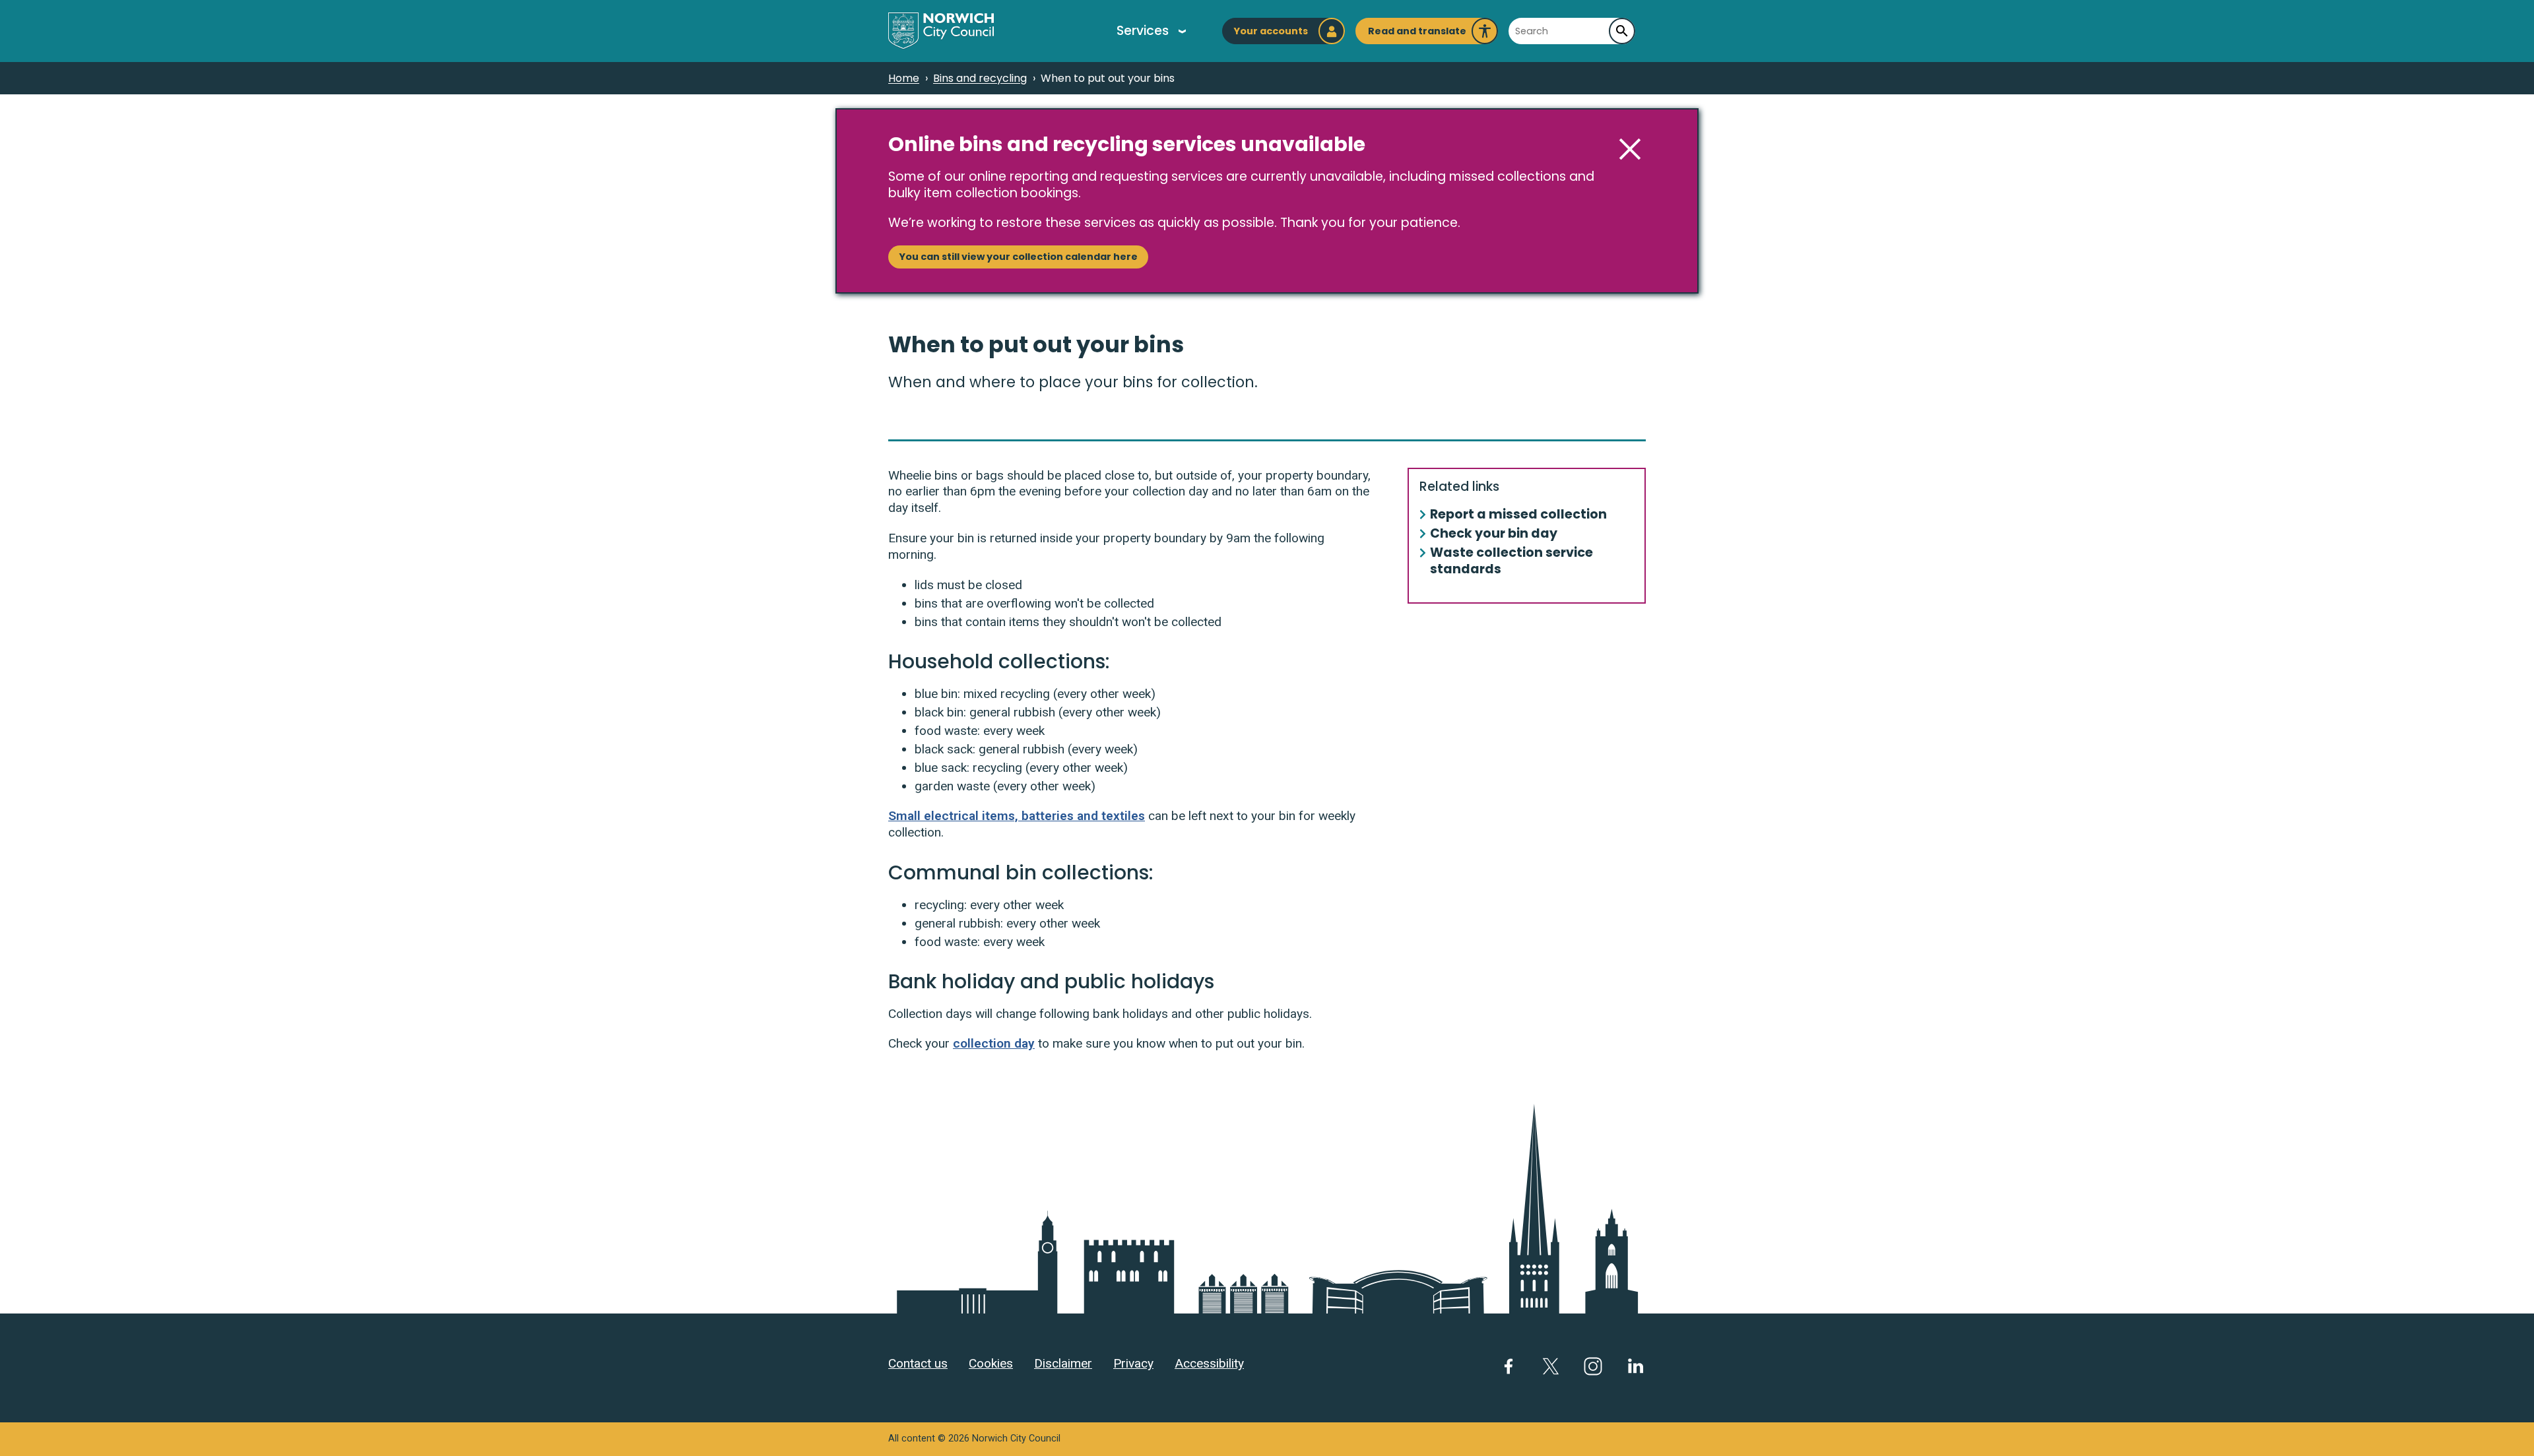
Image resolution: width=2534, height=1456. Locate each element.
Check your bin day (1494, 534)
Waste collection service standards (1511, 561)
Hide (1630, 149)
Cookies (991, 1363)
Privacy (1133, 1363)
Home (904, 78)
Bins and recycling (980, 78)
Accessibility (1209, 1363)
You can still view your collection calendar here (1018, 257)
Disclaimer (1063, 1363)
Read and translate (1417, 34)
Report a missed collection (1518, 515)
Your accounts (1271, 31)
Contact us (918, 1363)
